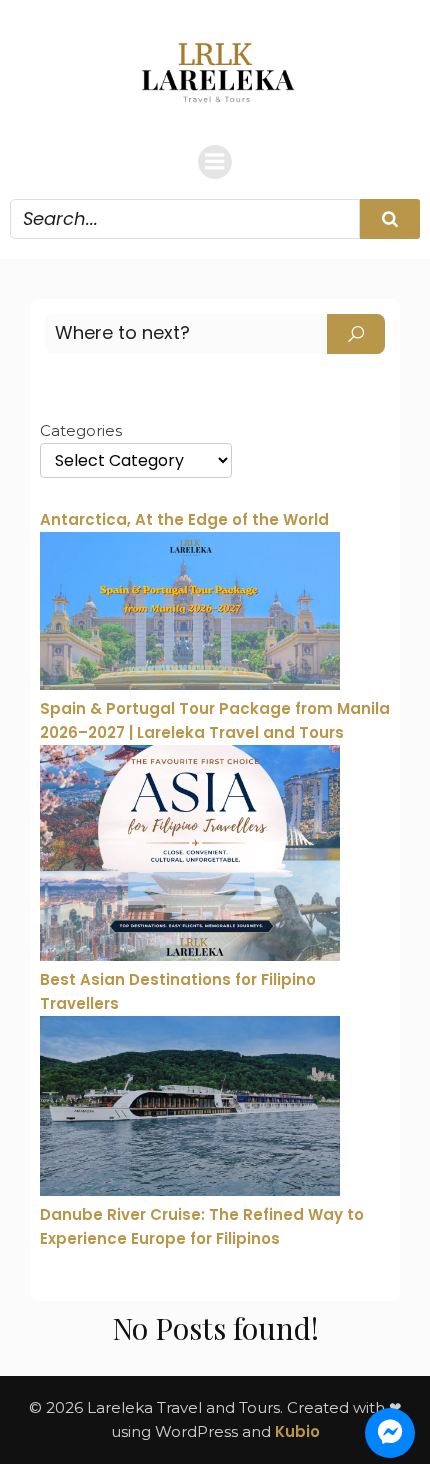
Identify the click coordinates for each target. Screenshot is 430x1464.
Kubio (297, 1431)
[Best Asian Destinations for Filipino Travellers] (190, 856)
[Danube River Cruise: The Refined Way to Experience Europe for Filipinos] (190, 1109)
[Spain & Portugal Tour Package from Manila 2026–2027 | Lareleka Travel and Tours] (190, 614)
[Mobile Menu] (215, 162)
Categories (81, 430)
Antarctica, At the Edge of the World (184, 519)
